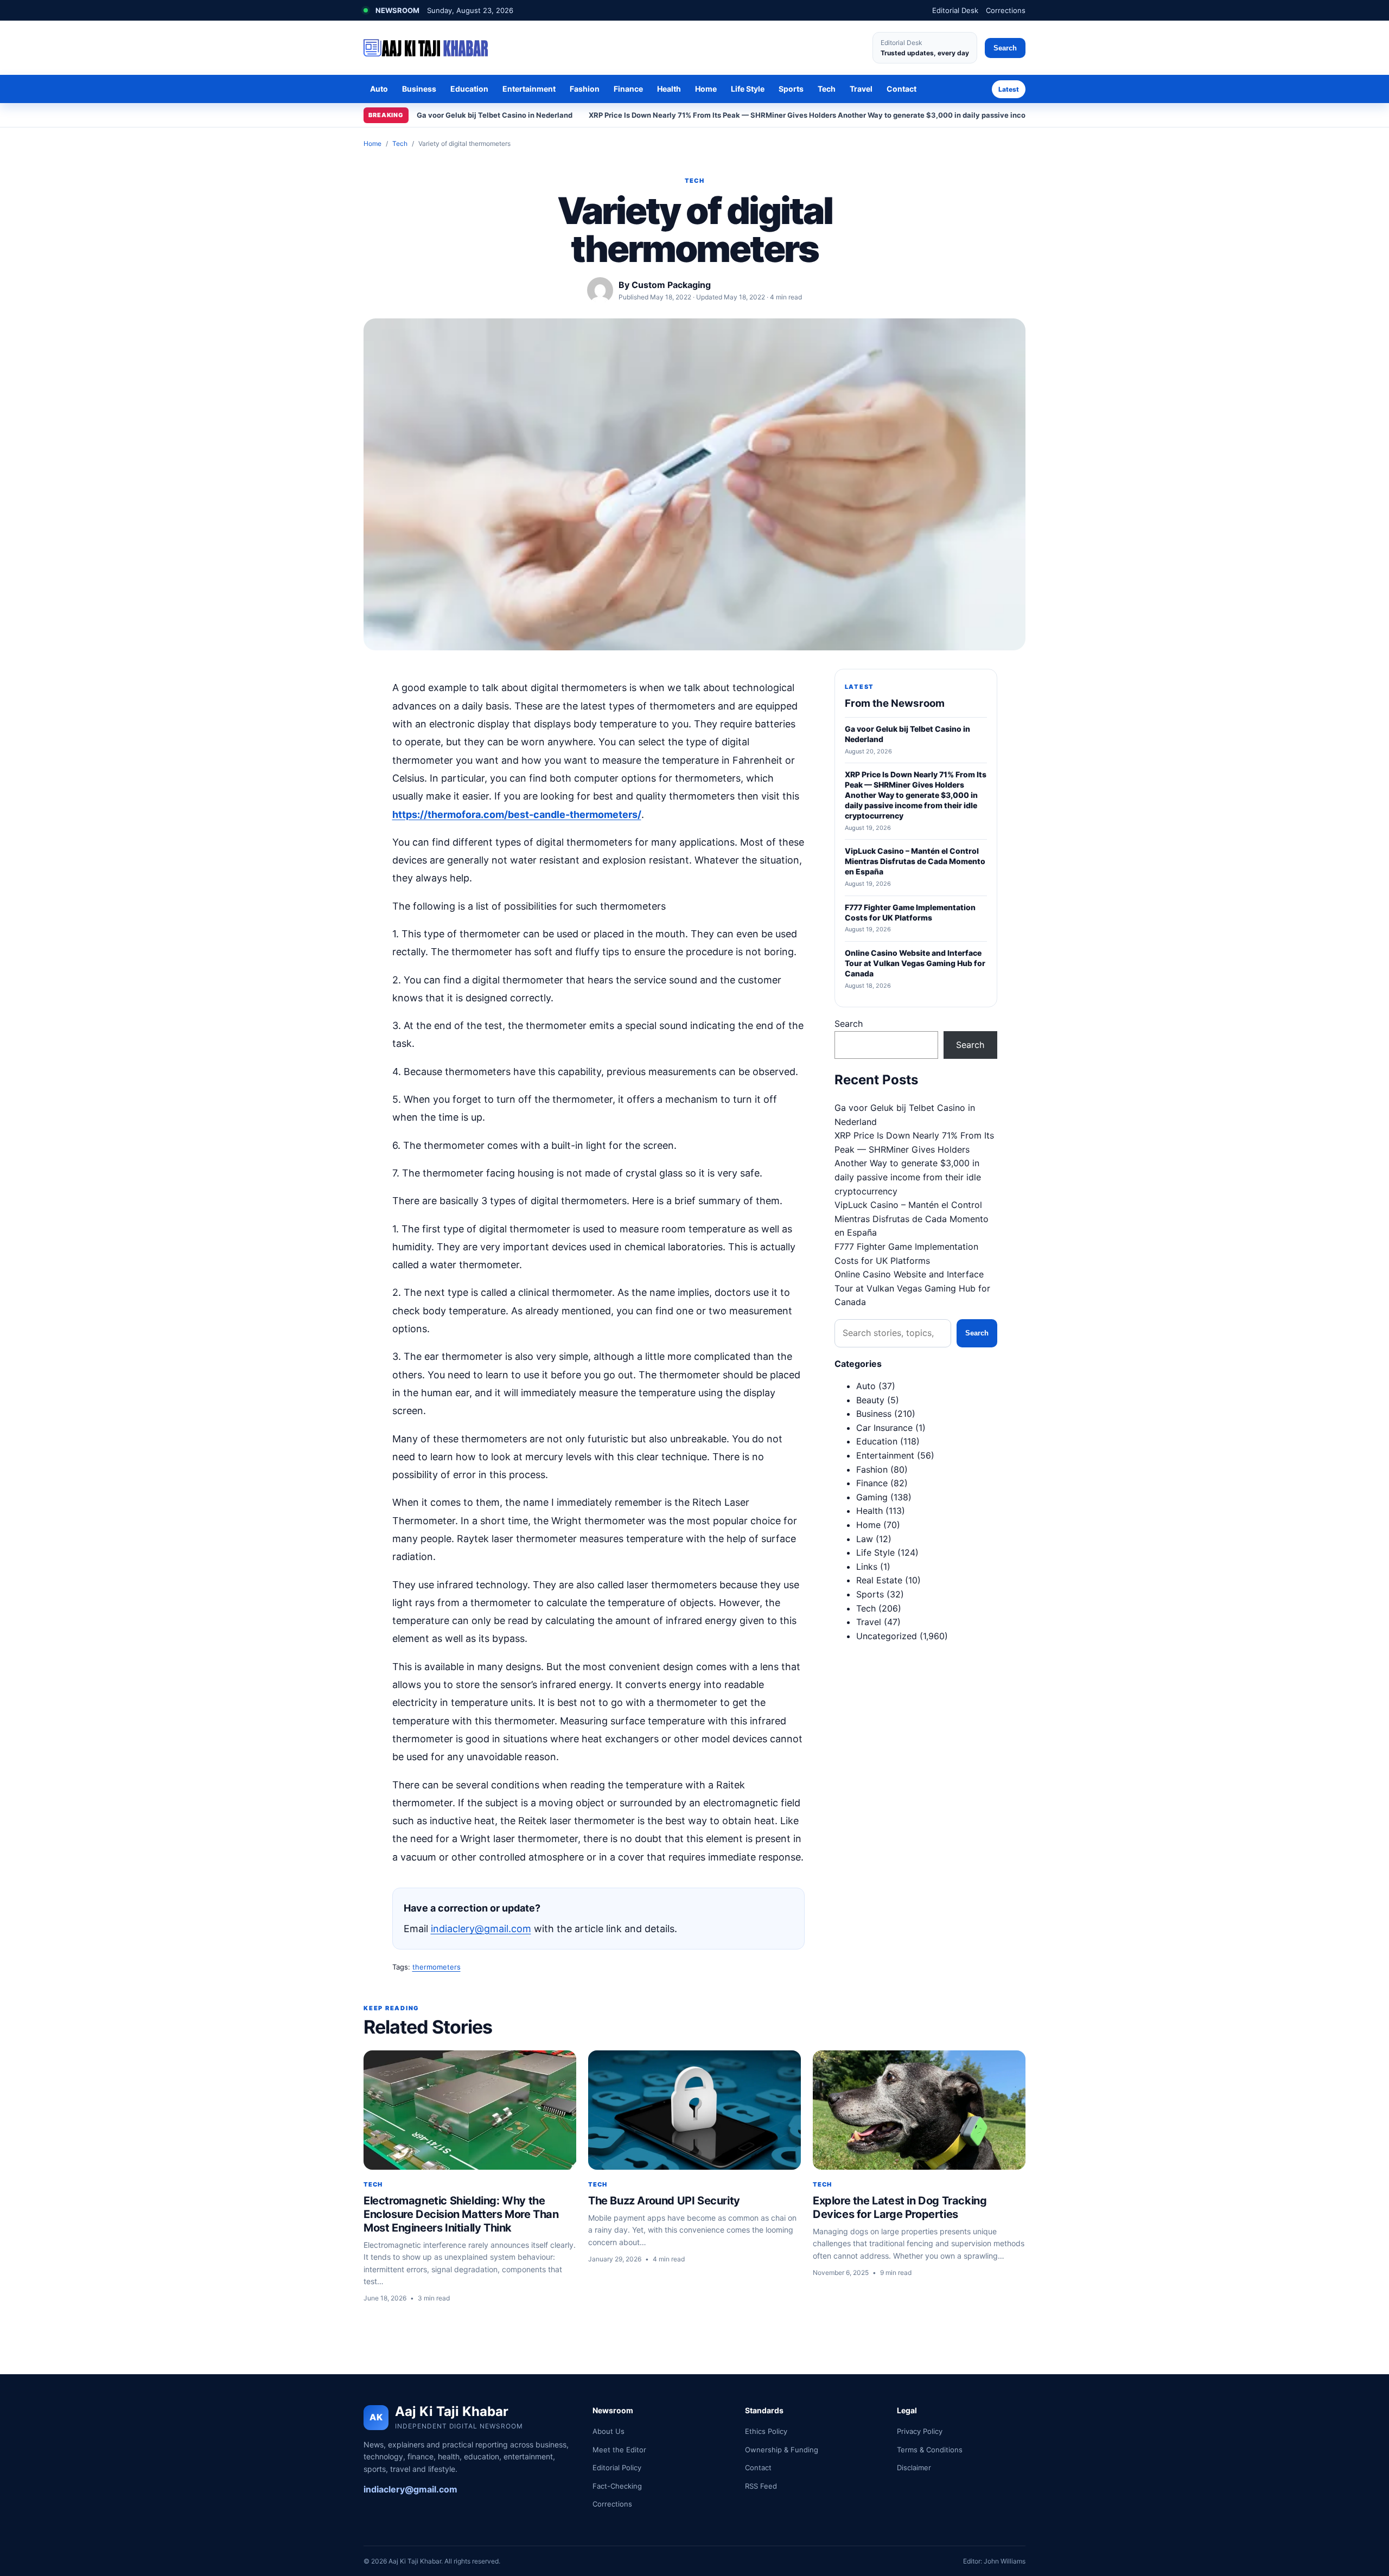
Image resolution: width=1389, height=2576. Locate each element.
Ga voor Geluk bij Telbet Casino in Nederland (495, 115)
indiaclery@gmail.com (481, 1929)
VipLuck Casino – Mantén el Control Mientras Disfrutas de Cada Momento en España (912, 1219)
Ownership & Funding (782, 2450)
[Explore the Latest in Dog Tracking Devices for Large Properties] (919, 2110)
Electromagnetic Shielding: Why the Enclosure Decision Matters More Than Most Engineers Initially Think (461, 2214)
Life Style (748, 89)
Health (669, 89)
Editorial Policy (617, 2468)
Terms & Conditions (930, 2450)
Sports (791, 89)
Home (706, 89)
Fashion (585, 89)
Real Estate (879, 1580)
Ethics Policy (766, 2431)
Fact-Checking (617, 2486)
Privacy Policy (920, 2431)
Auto (379, 89)
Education (469, 89)
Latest (1009, 89)
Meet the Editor (619, 2450)
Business (419, 89)
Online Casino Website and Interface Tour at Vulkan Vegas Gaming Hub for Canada (912, 1288)
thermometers (437, 1967)
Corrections (1006, 10)
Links (867, 1567)
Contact (901, 89)
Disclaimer (914, 2468)
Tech (827, 89)
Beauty (870, 1400)
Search (1005, 48)
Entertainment (529, 89)
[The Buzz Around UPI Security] (694, 2110)
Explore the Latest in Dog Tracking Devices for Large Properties (900, 2207)
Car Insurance (884, 1428)
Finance (628, 89)
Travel (861, 89)
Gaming (872, 1497)
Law (865, 1539)
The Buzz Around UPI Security (664, 2201)
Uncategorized (887, 1636)
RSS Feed (761, 2486)
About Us (609, 2431)
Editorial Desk (955, 10)
